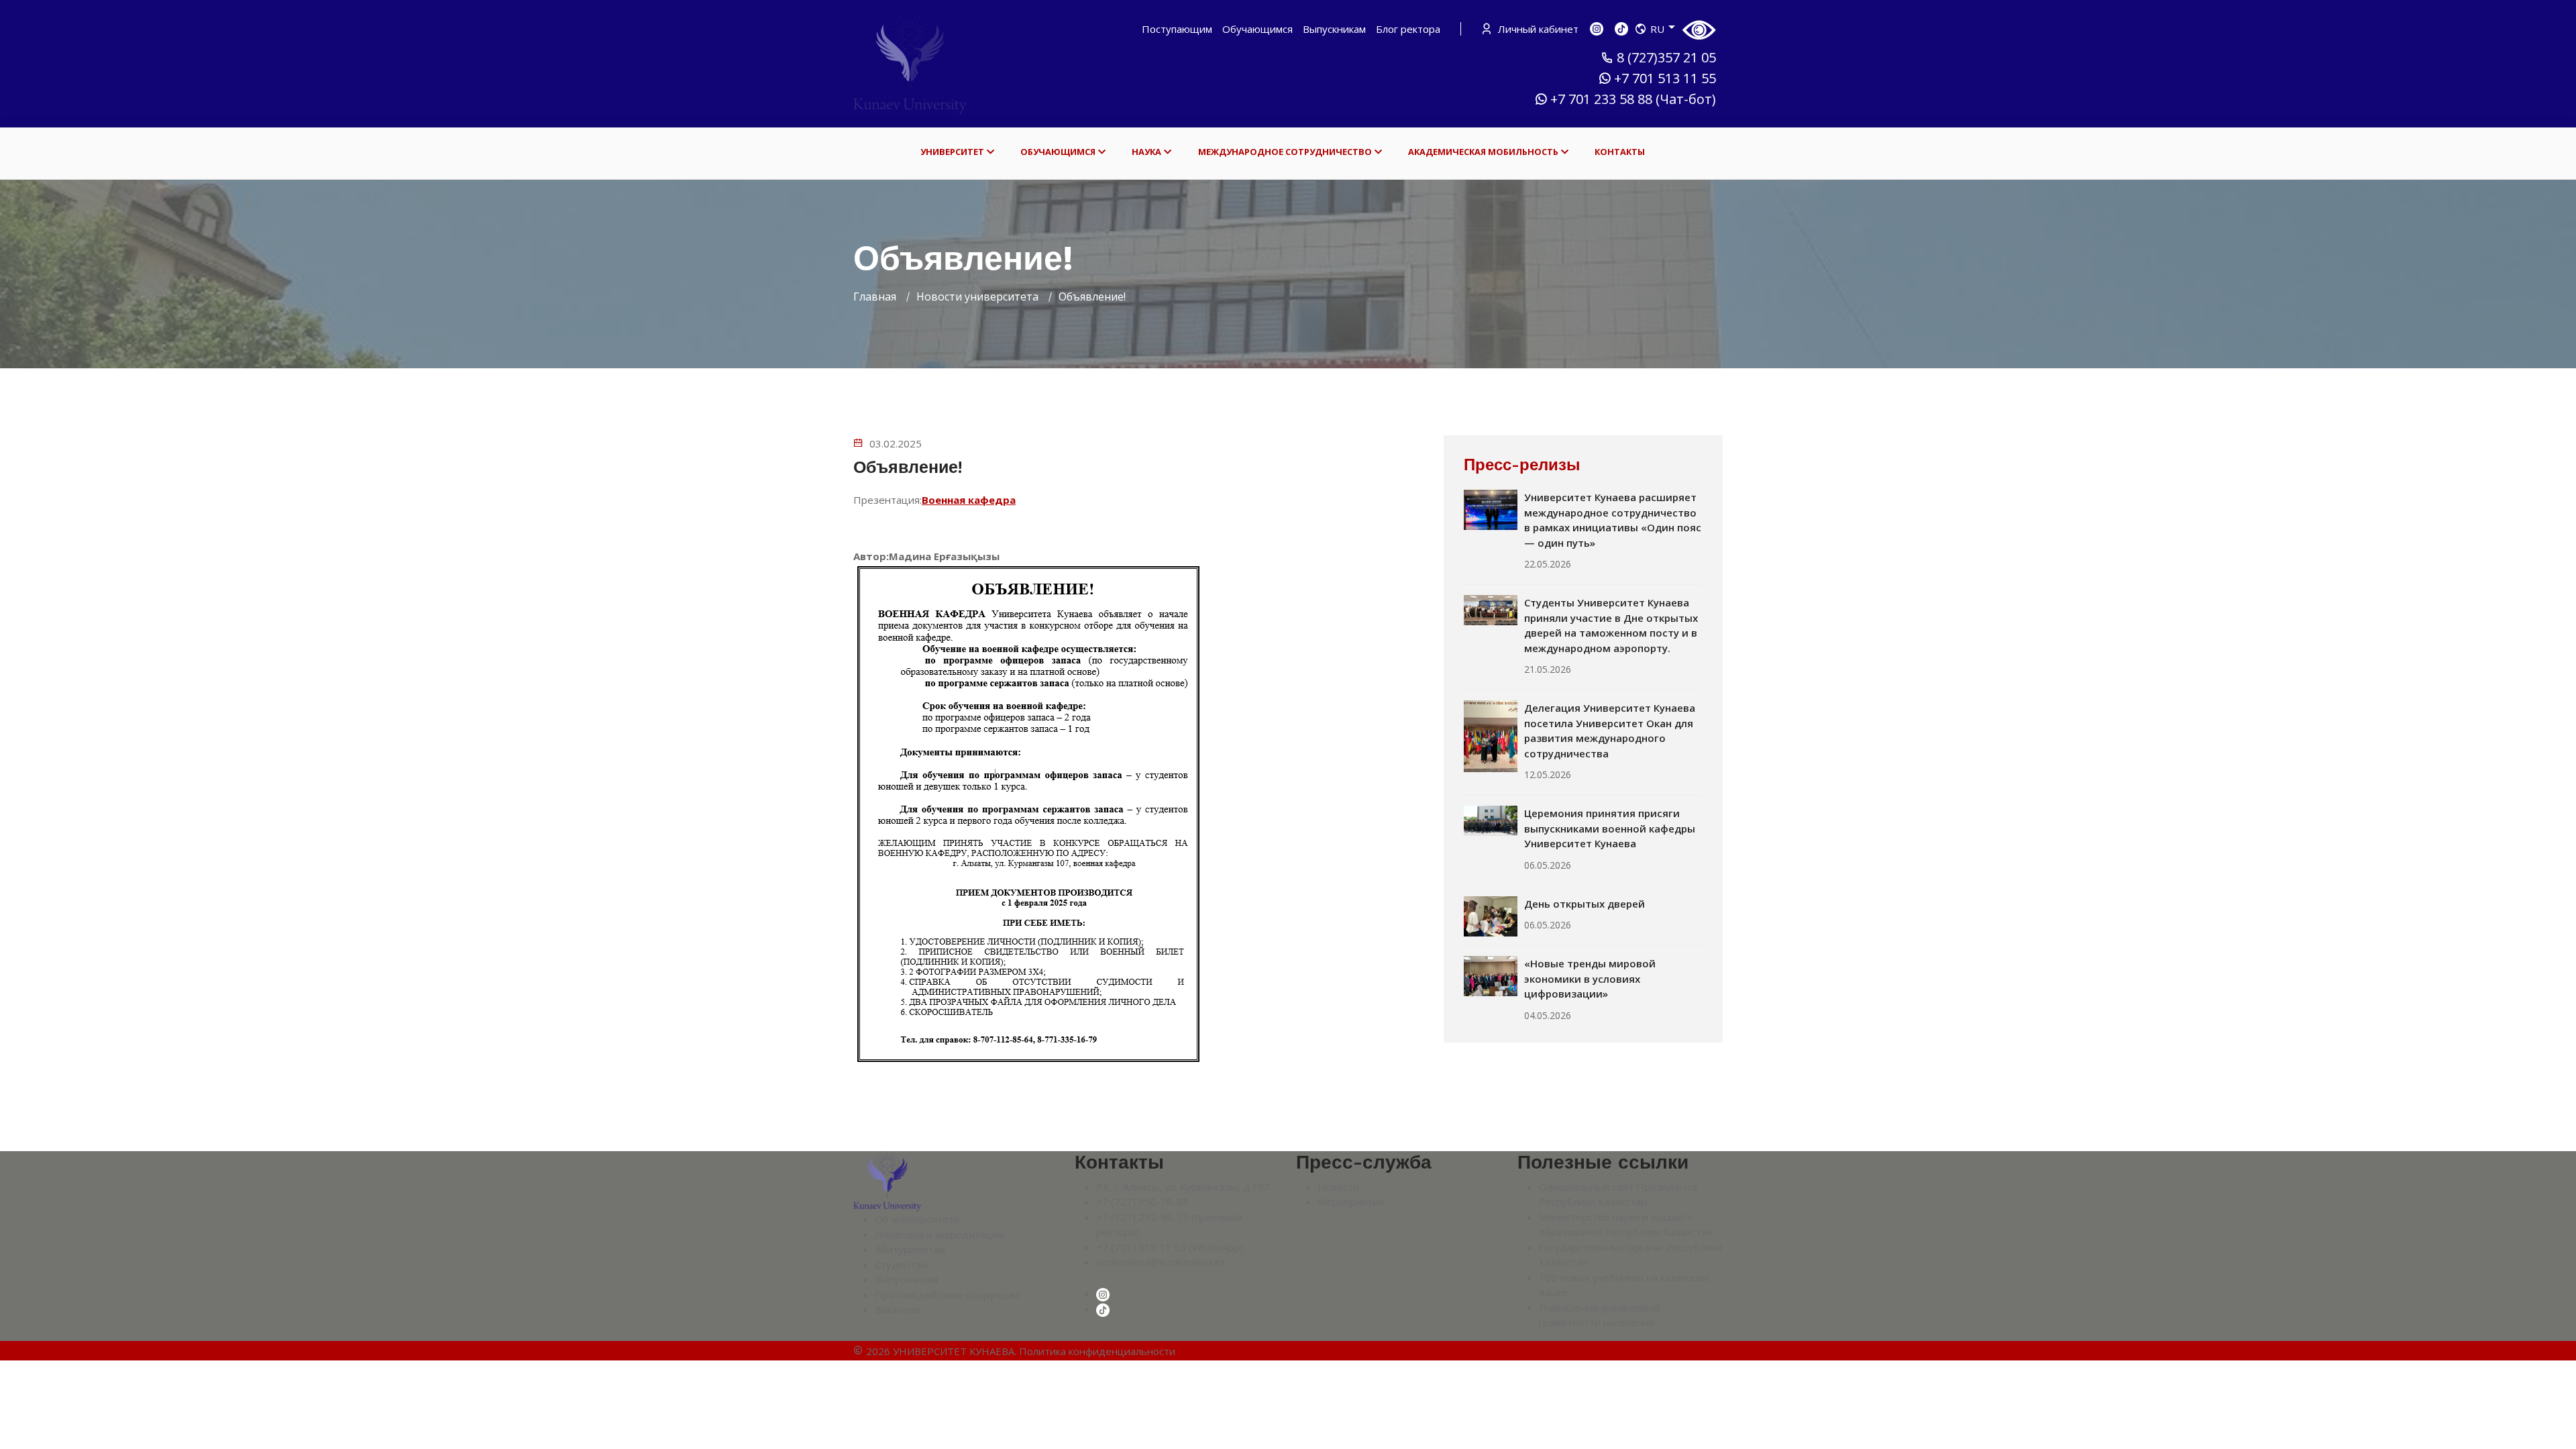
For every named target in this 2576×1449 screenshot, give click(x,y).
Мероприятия (1351, 1201)
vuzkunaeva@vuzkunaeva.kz (1161, 1262)
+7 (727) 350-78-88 (1142, 1201)
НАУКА (1146, 152)
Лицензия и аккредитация (939, 1234)
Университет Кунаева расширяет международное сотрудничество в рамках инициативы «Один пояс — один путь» (1613, 520)
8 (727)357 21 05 (1666, 58)
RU (1657, 29)
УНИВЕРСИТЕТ (952, 152)
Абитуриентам (910, 1249)
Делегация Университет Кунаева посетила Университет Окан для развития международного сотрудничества (1610, 731)
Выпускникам (1334, 29)
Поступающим (1177, 29)
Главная (875, 297)
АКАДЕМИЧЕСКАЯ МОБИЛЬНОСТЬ (1483, 152)
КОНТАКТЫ (1620, 152)
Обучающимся (1257, 29)
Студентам (901, 1265)
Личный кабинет (1537, 29)
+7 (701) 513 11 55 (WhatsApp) (1170, 1247)
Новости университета (977, 297)
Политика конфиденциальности (1097, 1351)
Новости (1338, 1187)
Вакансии (897, 1309)
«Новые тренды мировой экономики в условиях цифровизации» (1590, 978)
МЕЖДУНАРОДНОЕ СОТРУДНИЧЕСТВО (1285, 152)
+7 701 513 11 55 (1665, 78)
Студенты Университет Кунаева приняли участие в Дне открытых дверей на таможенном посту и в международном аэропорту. (1611, 625)
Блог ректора (1408, 29)
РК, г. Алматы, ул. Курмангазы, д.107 (1183, 1187)
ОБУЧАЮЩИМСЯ (1058, 152)
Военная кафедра (969, 500)
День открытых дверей (1585, 904)
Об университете (917, 1219)
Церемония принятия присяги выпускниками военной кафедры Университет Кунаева (1610, 828)
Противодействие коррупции (947, 1295)
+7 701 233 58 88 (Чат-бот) (1633, 99)
